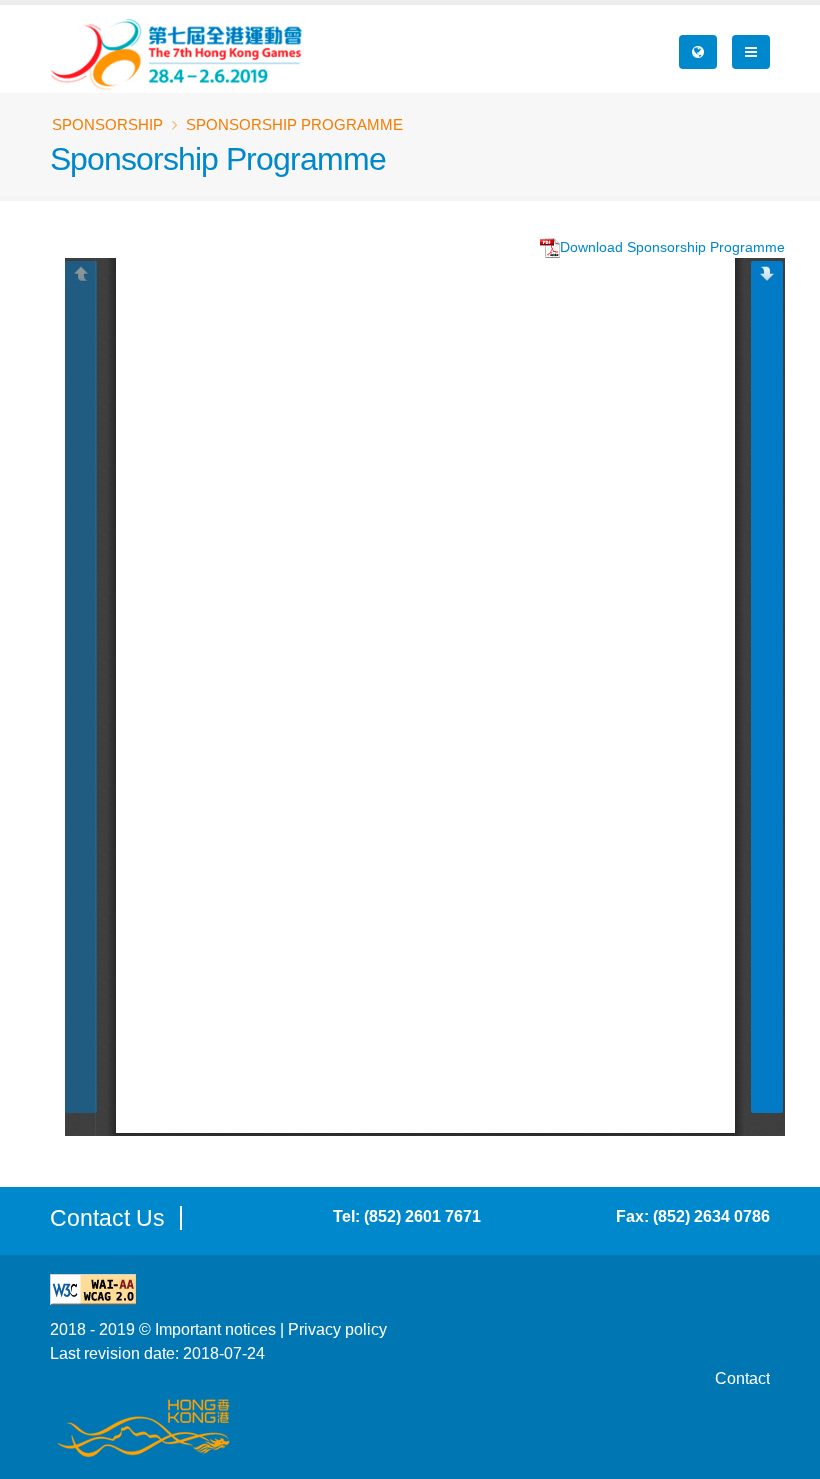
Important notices (215, 1329)
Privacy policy (337, 1329)
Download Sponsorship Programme (672, 247)
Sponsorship (107, 124)
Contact (742, 1378)
